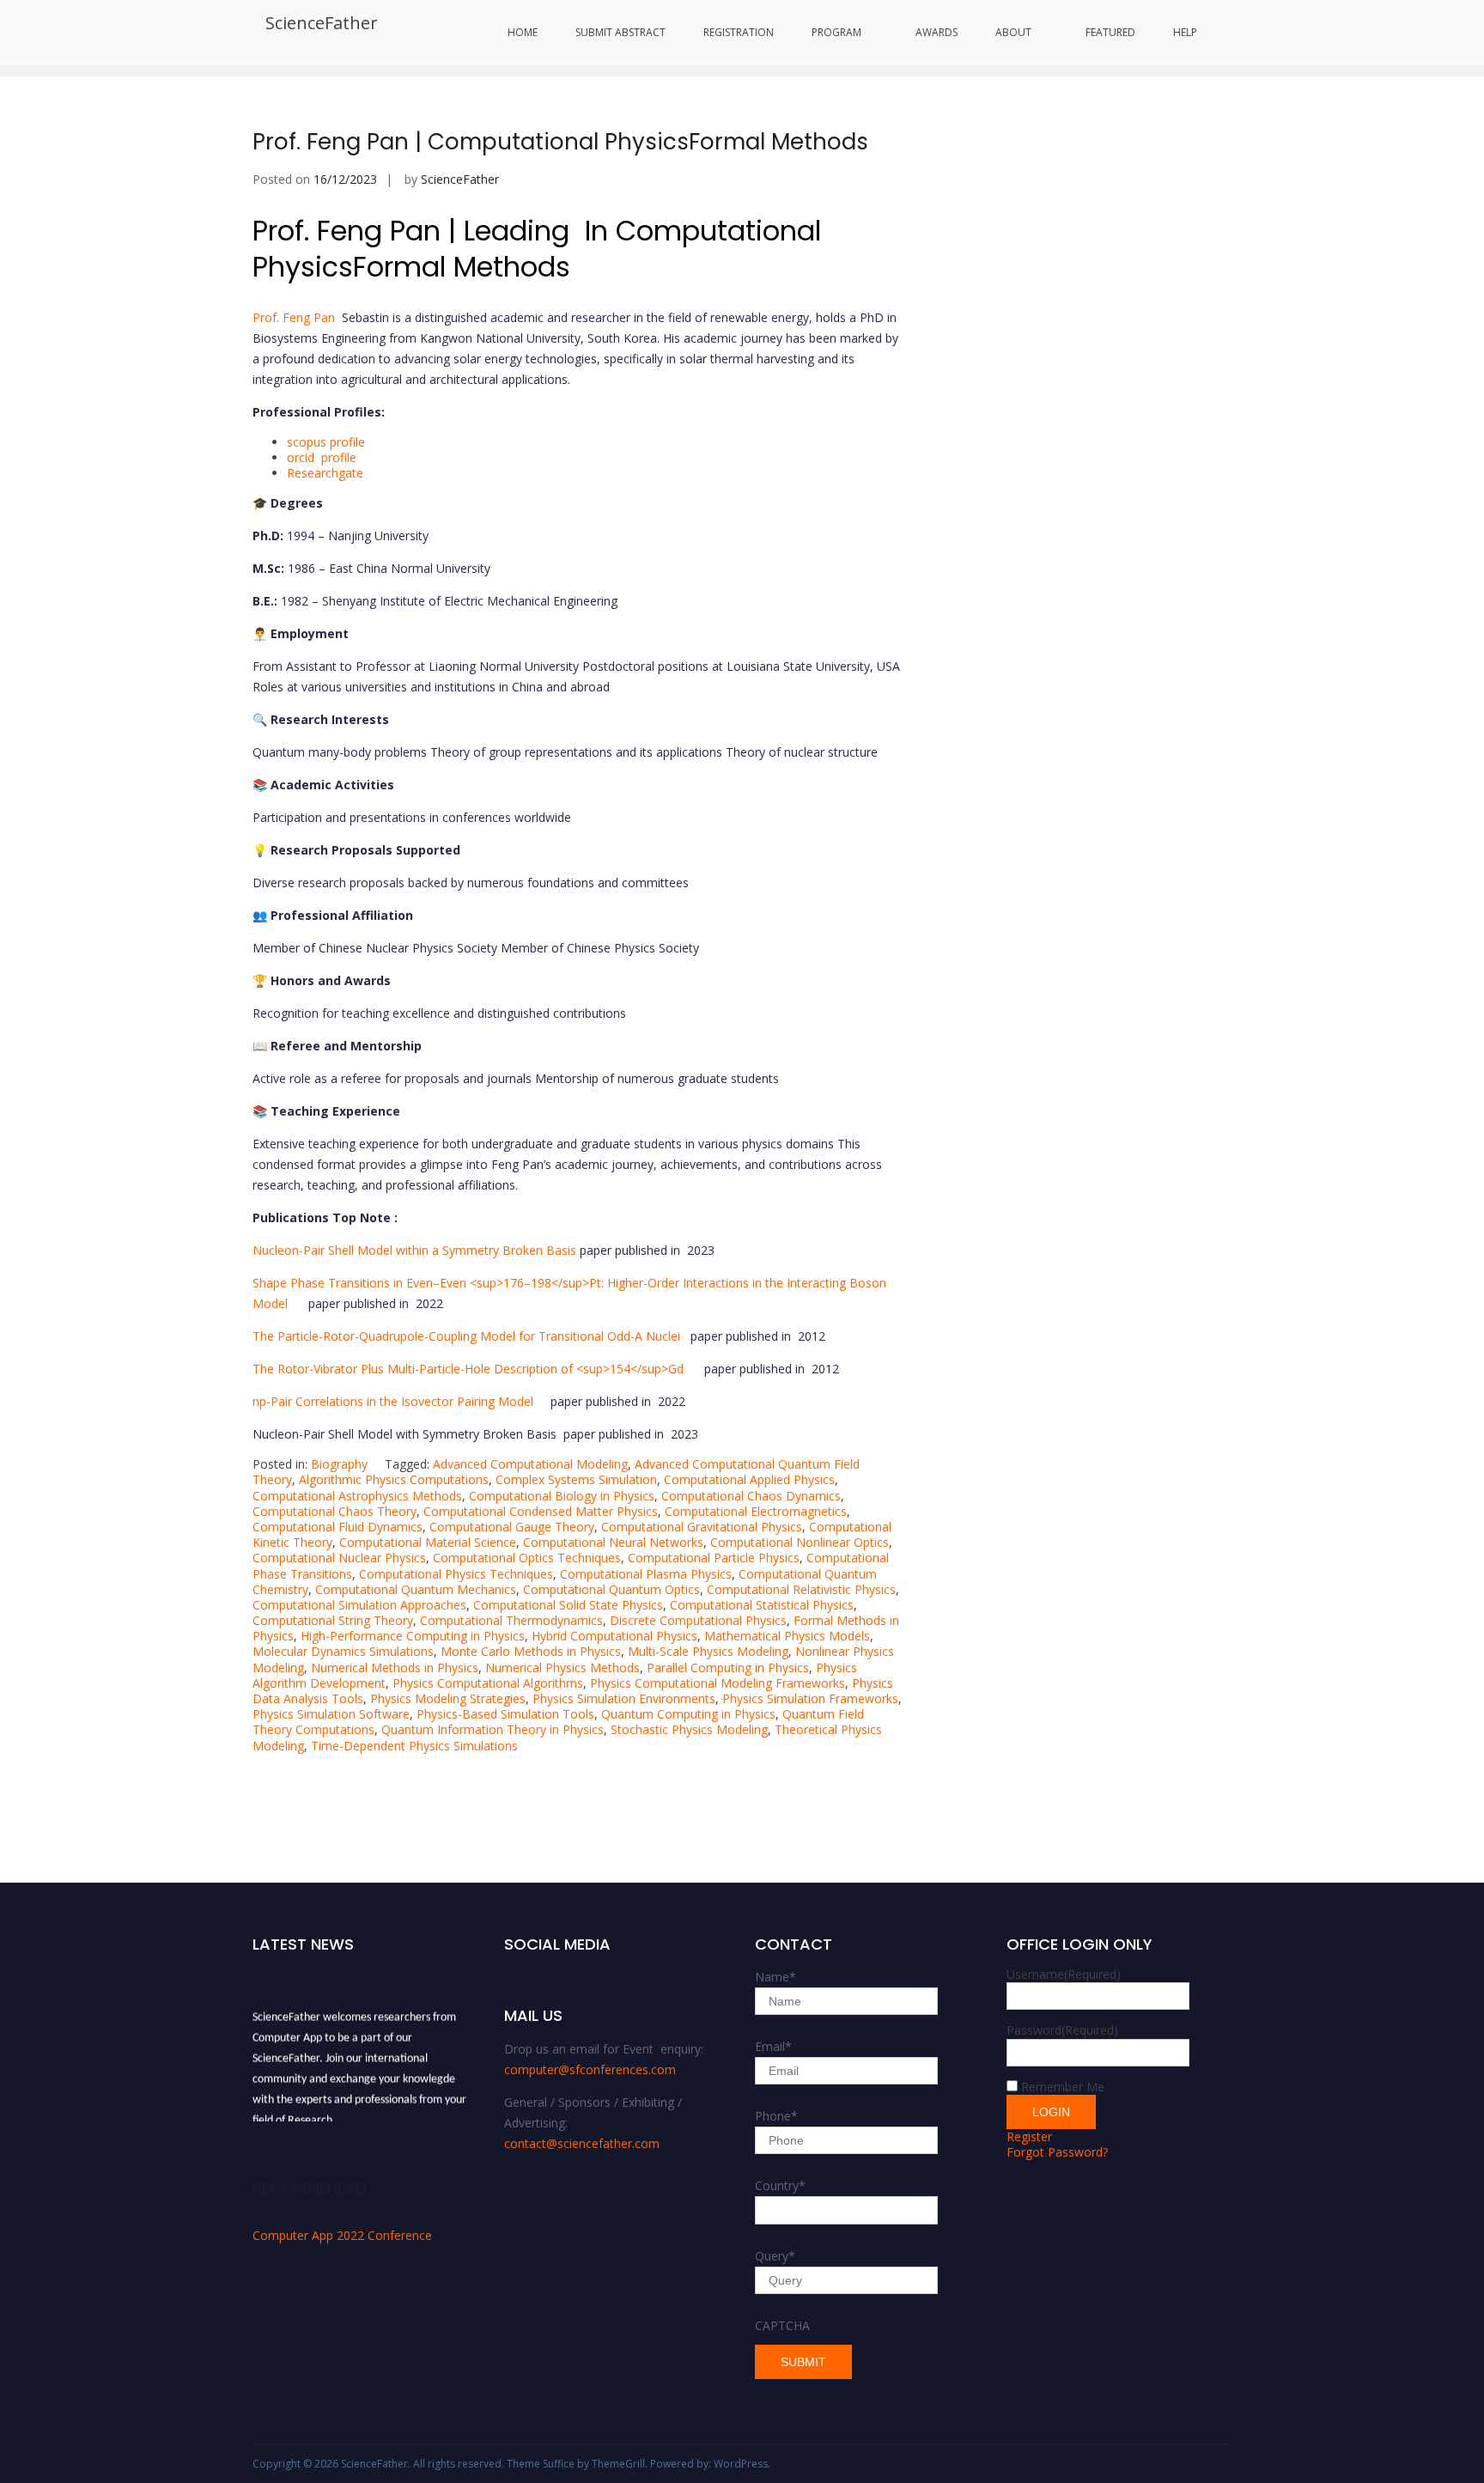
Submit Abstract (620, 32)
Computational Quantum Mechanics (416, 1589)
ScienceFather (322, 23)
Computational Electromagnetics (756, 1511)
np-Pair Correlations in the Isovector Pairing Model (401, 1401)
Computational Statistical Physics (762, 1605)
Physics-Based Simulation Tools (505, 1714)
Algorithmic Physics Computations (394, 1479)
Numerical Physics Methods (563, 1668)
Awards (937, 32)
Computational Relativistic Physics (801, 1589)
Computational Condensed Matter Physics (541, 1511)
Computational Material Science (428, 1542)
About (1013, 32)
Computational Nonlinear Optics (800, 1542)
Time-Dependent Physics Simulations (414, 1746)
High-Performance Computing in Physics (413, 1636)
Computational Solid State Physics (568, 1605)
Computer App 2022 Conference (342, 2235)
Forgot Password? (1057, 2152)
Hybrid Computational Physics (614, 1636)
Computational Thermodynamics (511, 1620)
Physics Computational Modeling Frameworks (718, 1683)
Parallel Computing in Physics (728, 1668)
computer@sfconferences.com (590, 2069)
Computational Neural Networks (613, 1542)
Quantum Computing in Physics (688, 1714)
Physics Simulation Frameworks (810, 1698)
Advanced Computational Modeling (530, 1464)
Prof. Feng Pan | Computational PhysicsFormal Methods (560, 142)
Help (1185, 32)
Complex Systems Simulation (576, 1479)
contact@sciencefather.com (582, 2143)
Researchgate (325, 473)
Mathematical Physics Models (787, 1636)
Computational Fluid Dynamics (338, 1527)
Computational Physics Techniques (456, 1574)
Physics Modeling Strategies (448, 1698)
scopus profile (326, 442)
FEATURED (1110, 32)
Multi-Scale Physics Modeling (708, 1651)
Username (1064, 1974)
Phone (776, 2116)
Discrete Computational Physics (698, 1620)
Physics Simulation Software (331, 1714)
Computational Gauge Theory (512, 1527)
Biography (339, 1464)
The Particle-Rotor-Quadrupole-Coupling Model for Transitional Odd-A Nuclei (471, 1336)
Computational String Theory (333, 1620)
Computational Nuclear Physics (339, 1558)
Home (523, 32)
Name (775, 1977)
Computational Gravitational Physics (702, 1527)
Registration (739, 32)
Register (1029, 2136)
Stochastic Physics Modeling (689, 1729)
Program (836, 32)
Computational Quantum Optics (611, 1589)
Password (1062, 2030)
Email (773, 2046)
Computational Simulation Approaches (359, 1605)
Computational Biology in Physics (562, 1496)
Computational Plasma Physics (646, 1574)
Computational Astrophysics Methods (357, 1496)
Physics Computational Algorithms (488, 1683)
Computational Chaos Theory (335, 1511)
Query (775, 2256)
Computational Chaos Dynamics (751, 1496)
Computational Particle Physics (714, 1558)
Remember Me (1063, 2087)
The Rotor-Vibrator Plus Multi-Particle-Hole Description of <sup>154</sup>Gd (478, 1369)
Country (780, 2185)
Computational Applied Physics (749, 1479)
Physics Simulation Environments (624, 1698)
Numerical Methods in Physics (395, 1668)
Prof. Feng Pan (295, 317)
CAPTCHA (782, 2325)
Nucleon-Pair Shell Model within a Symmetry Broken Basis (416, 1250)
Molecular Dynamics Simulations (343, 1651)
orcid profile (322, 457)
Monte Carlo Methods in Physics (531, 1651)
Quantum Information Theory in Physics (493, 1729)
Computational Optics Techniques (527, 1558)
